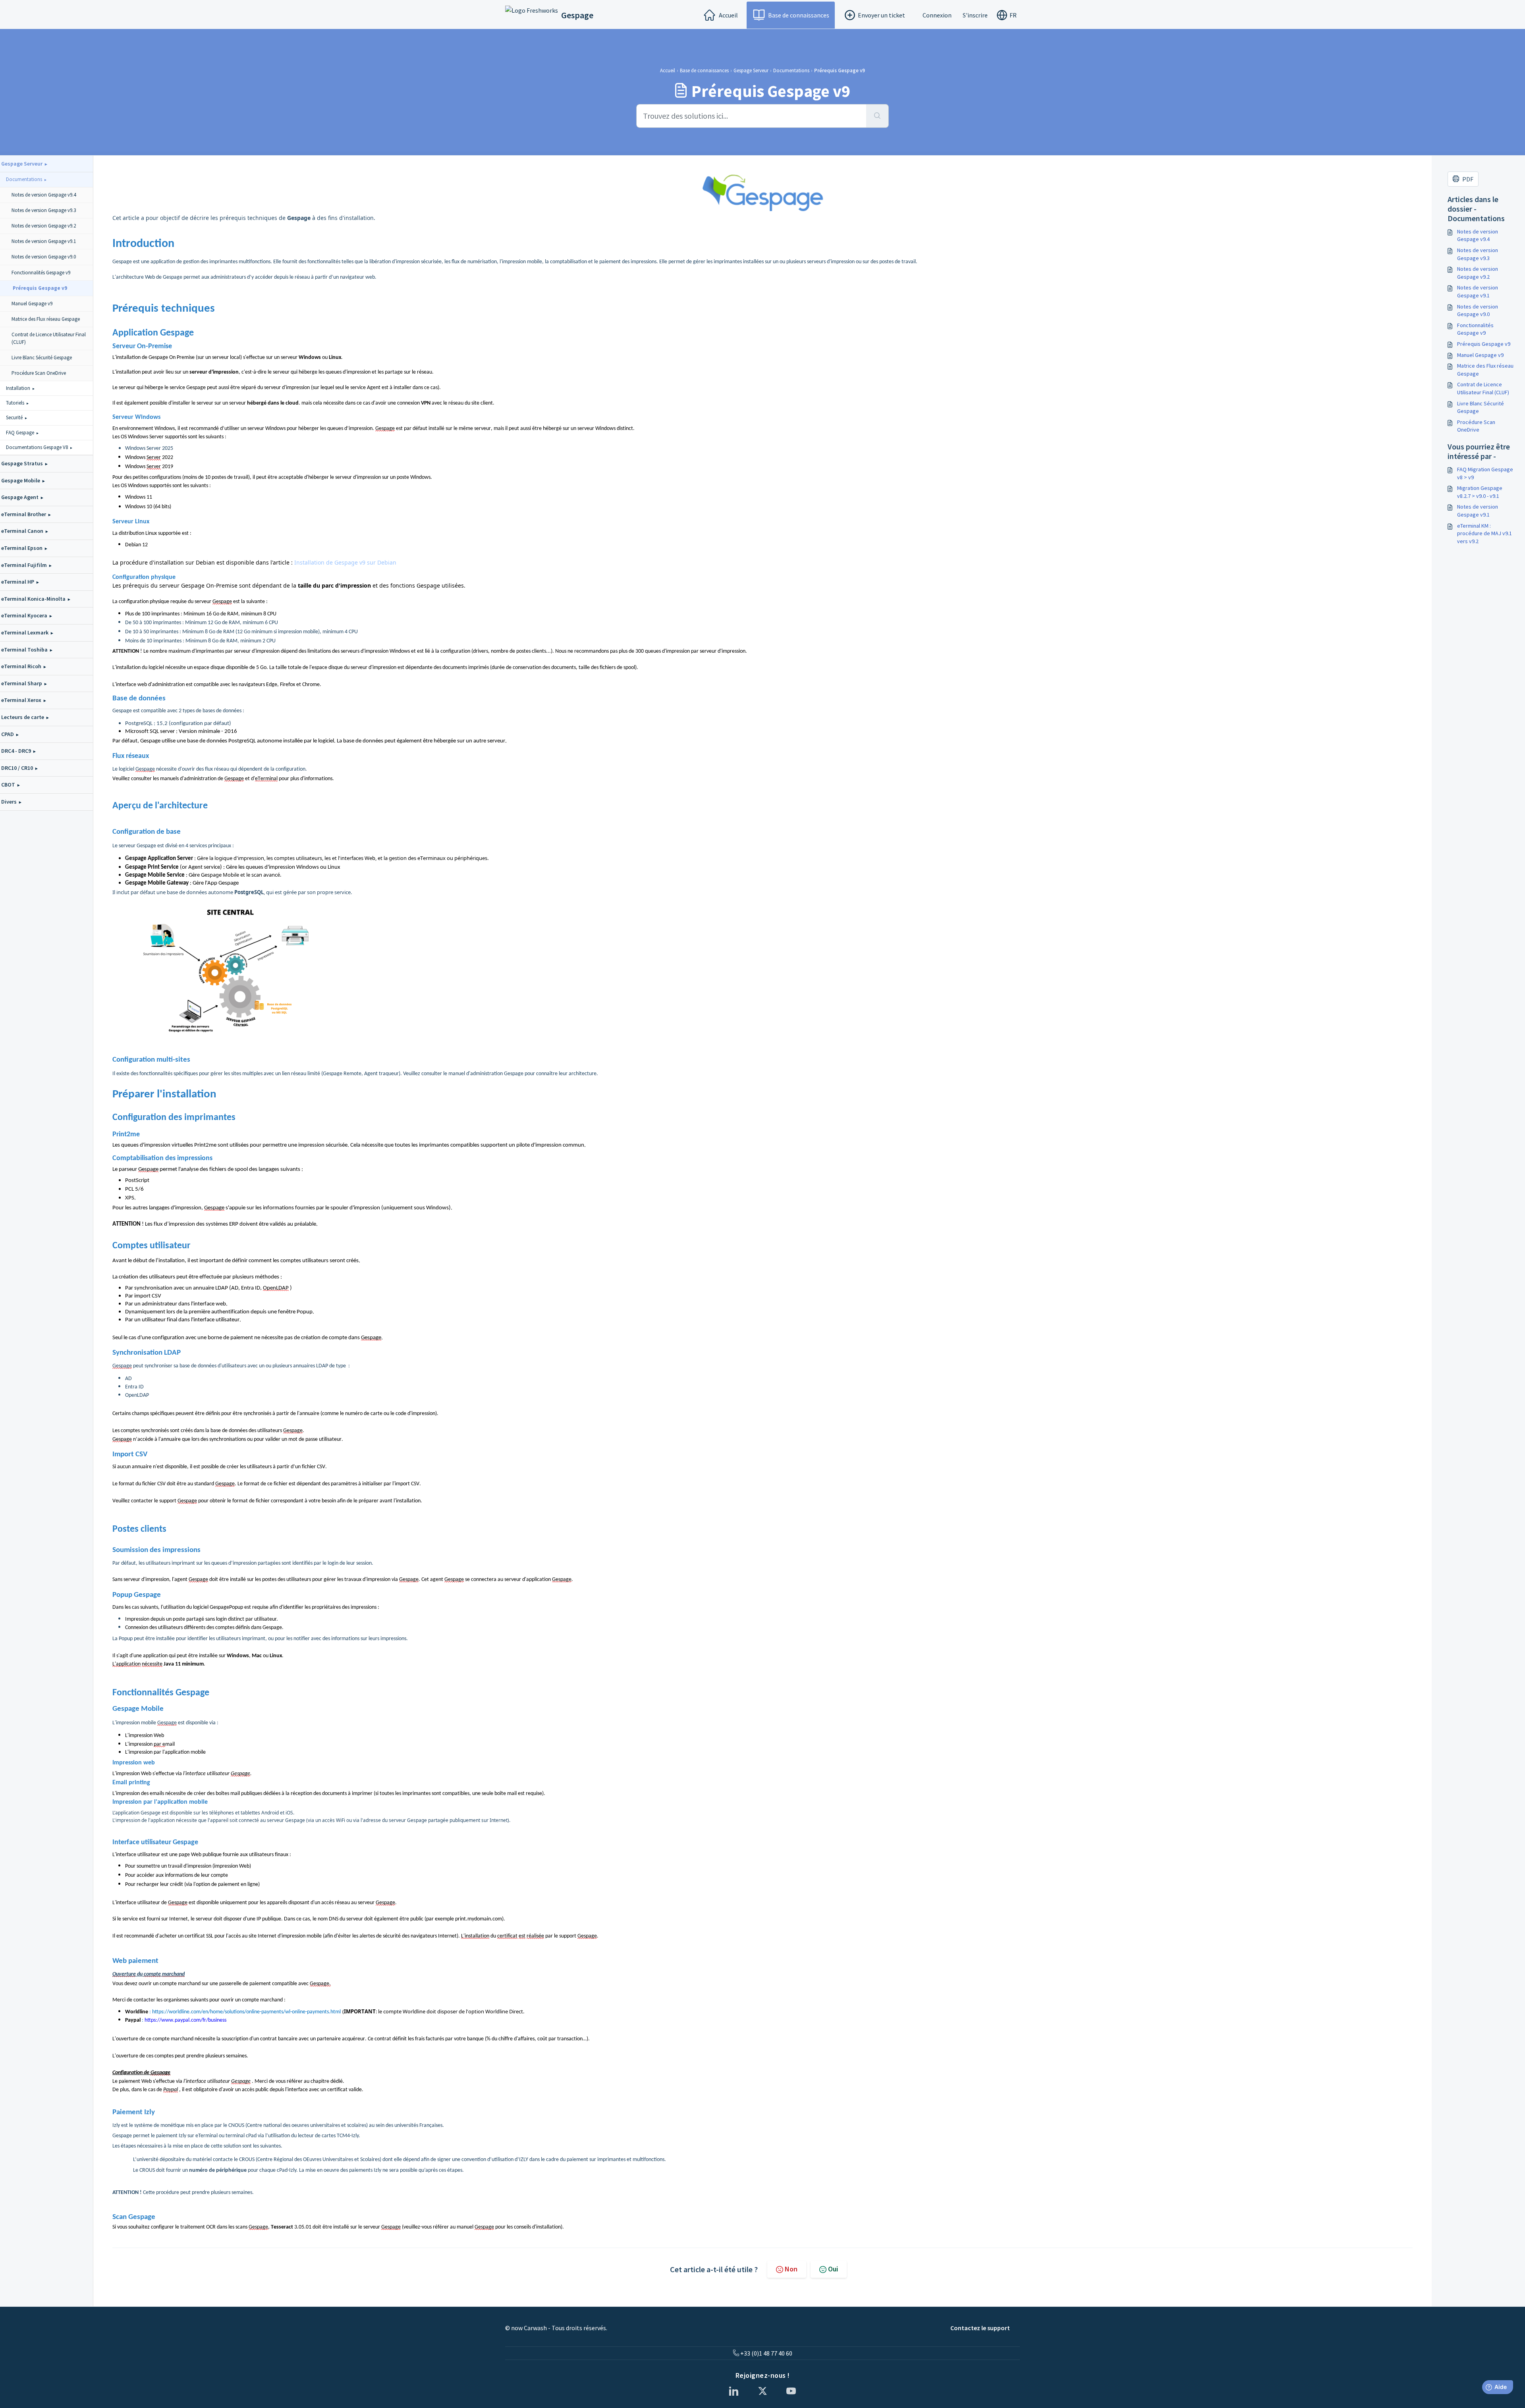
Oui (833, 2269)
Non (791, 2269)
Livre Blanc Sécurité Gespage (1481, 407)
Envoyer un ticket (881, 15)
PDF (1468, 179)
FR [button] (1013, 15)
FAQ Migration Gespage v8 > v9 (1485, 473)
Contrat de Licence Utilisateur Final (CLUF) (1483, 388)
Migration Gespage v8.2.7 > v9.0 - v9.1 (1480, 492)
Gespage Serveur (751, 70)
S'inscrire (975, 15)
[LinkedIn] (734, 2391)
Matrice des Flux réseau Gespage (1485, 370)
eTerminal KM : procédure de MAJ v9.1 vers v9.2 (1484, 533)
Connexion (937, 15)
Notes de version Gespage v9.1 (1478, 291)
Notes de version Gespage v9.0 (1478, 310)
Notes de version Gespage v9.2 (1478, 273)
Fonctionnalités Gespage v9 (1475, 329)
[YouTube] (791, 2391)
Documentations (791, 70)
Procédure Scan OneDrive (1476, 426)
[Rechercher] (877, 116)
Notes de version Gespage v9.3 (1478, 254)
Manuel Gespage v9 (1480, 355)
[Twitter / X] (762, 2391)
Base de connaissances (799, 15)
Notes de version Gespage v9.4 (1478, 235)
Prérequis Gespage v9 (1484, 344)
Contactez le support (980, 2328)
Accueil (728, 15)
